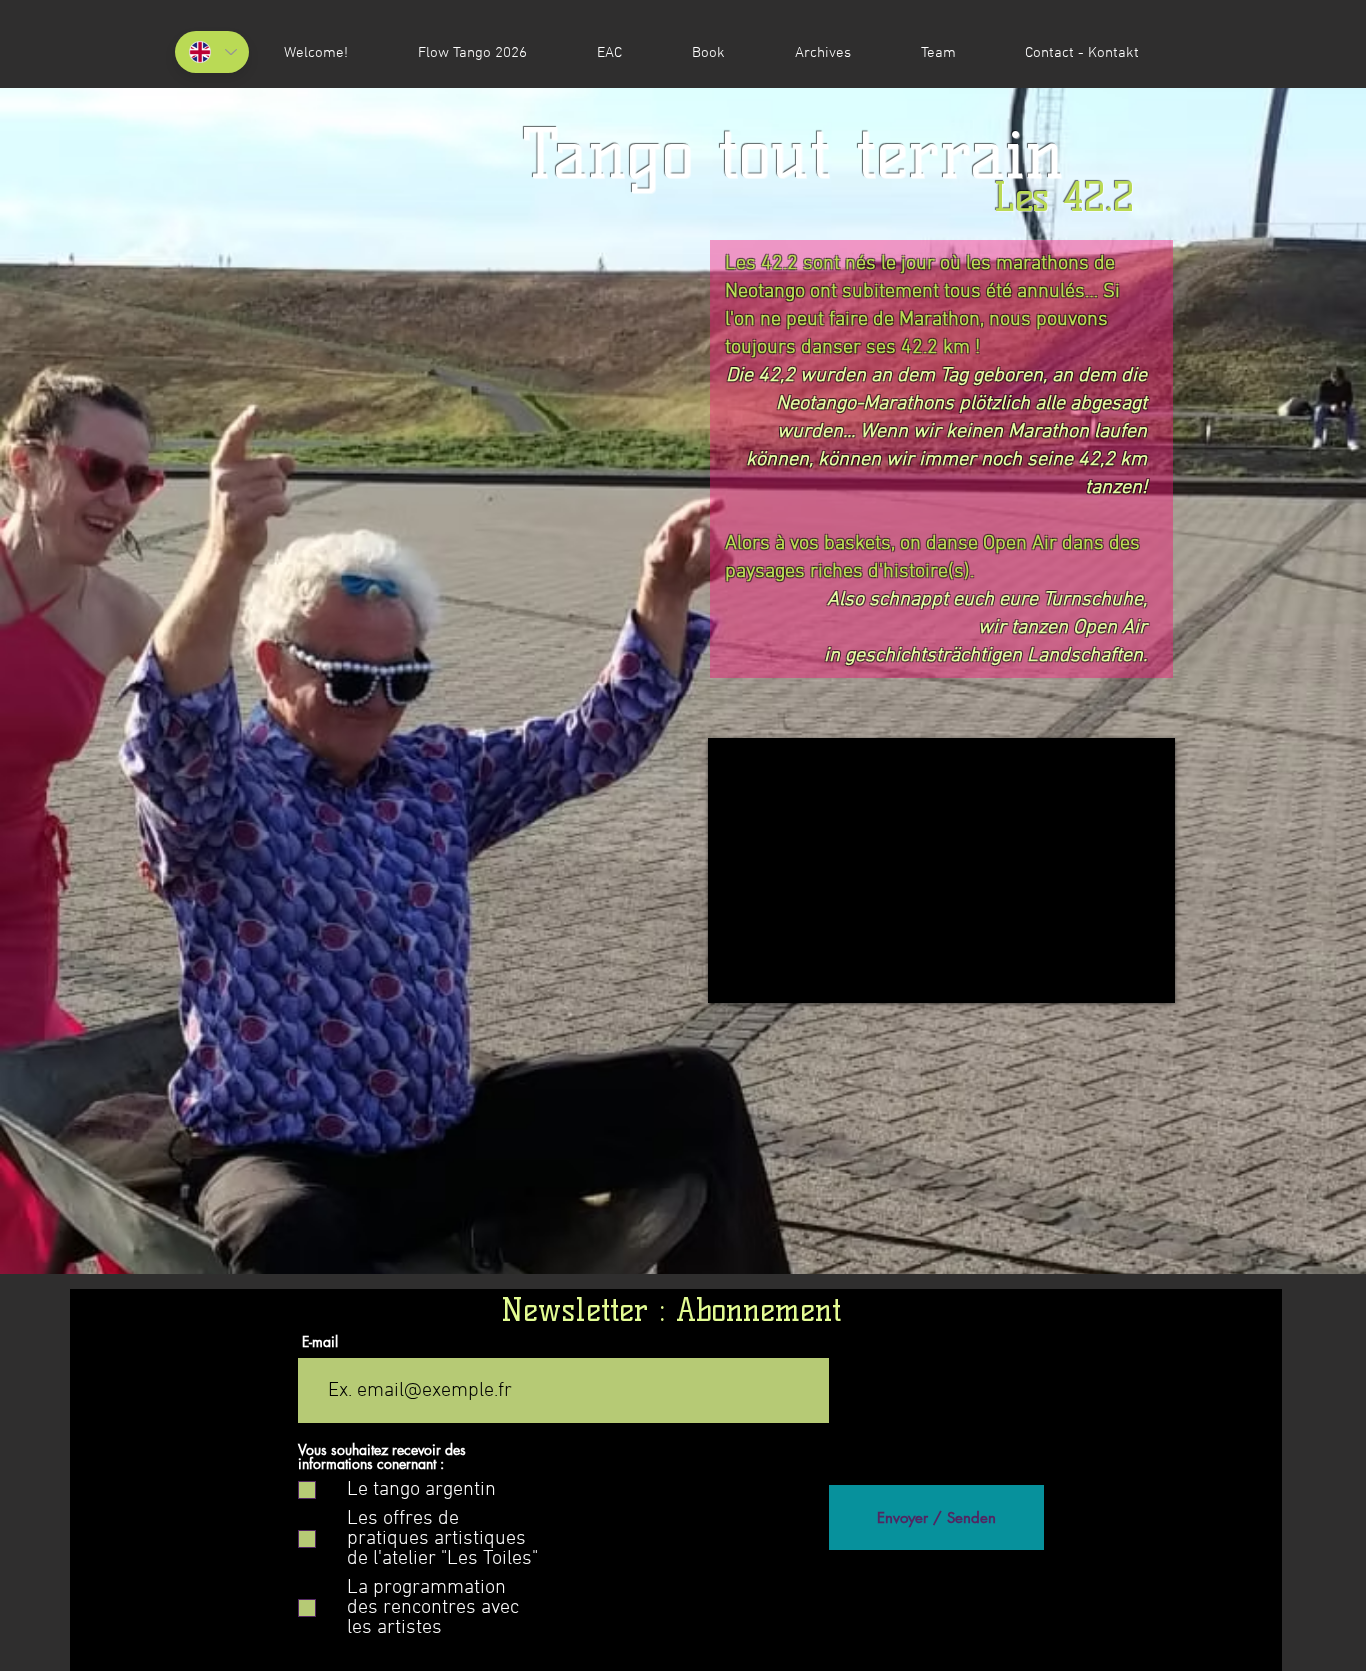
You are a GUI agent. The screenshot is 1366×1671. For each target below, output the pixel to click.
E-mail (320, 1342)
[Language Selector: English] (212, 52)
